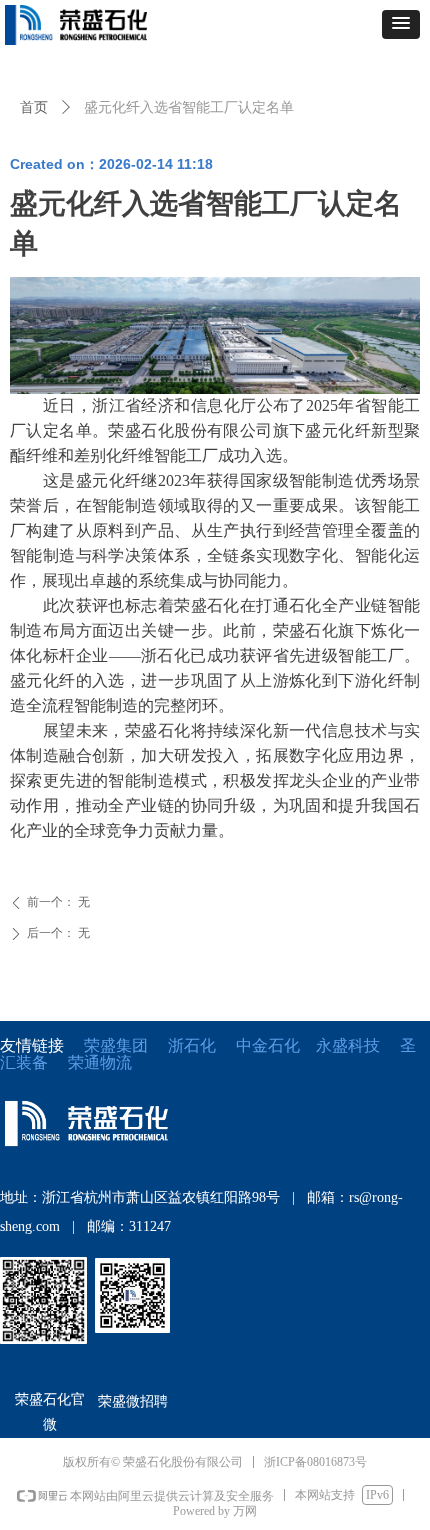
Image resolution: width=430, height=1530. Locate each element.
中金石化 (268, 1045)
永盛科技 (348, 1045)
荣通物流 (100, 1062)
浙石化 (192, 1045)
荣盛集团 (116, 1045)
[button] (401, 24)
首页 (34, 107)
